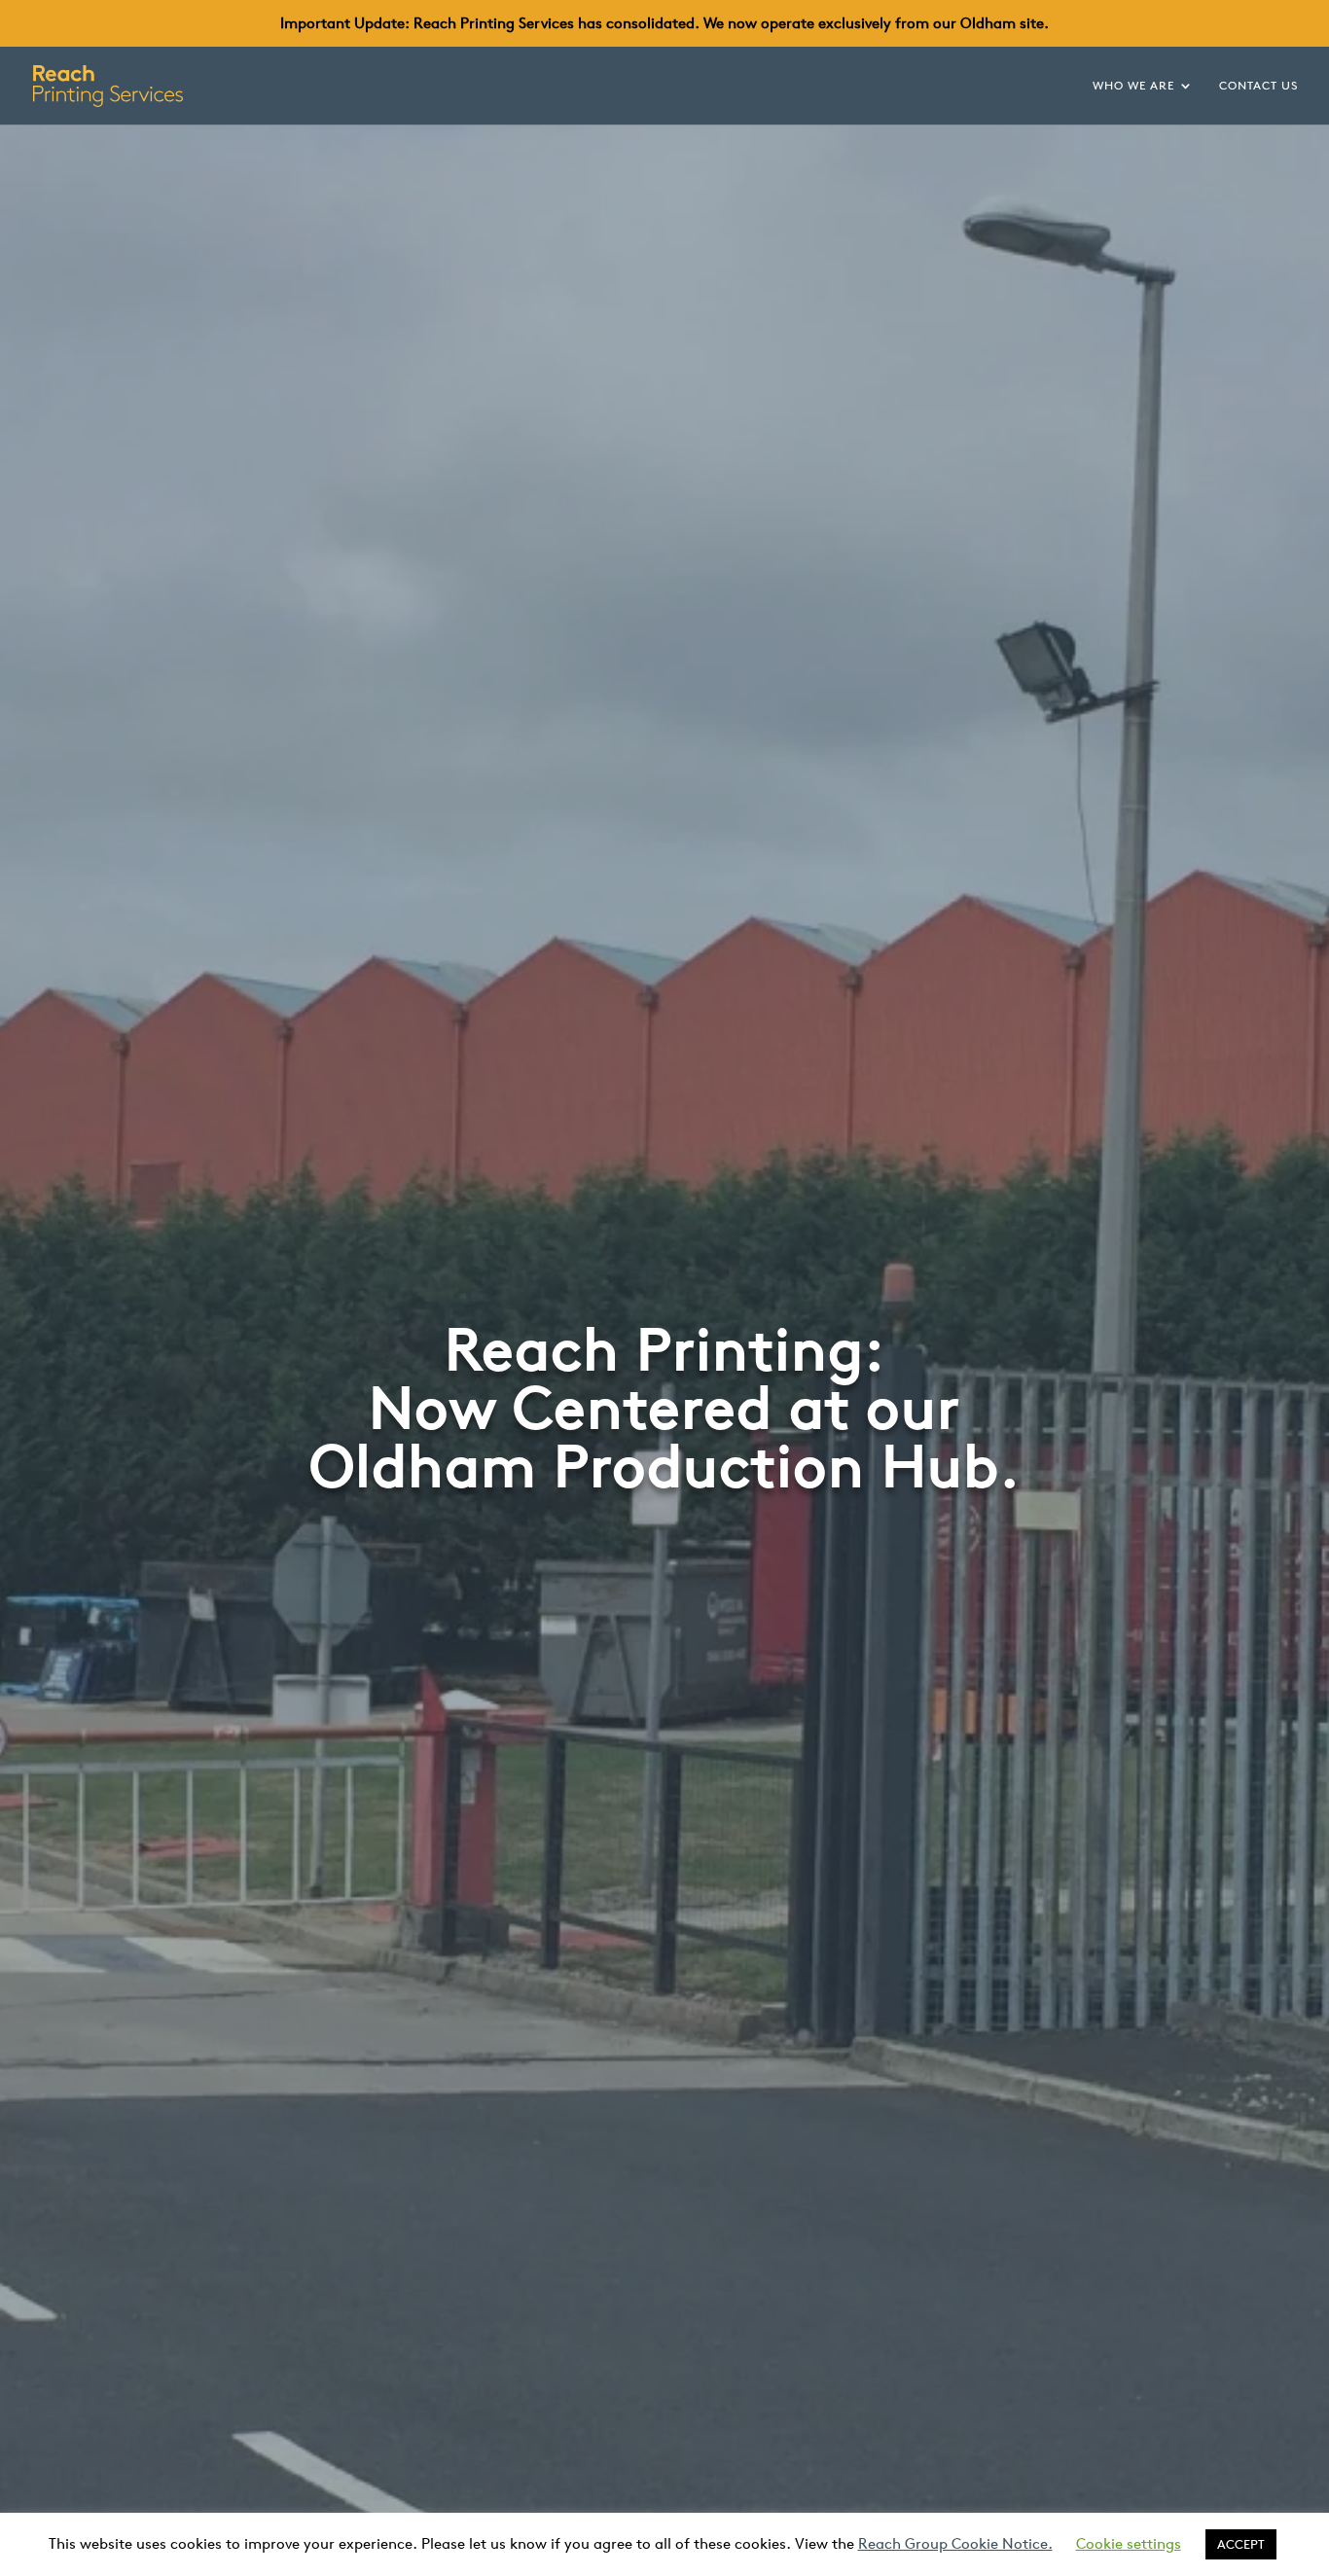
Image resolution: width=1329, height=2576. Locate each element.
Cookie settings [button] (1129, 2543)
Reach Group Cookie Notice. (955, 2543)
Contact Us (1258, 86)
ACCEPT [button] (1241, 2544)
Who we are (1133, 86)
